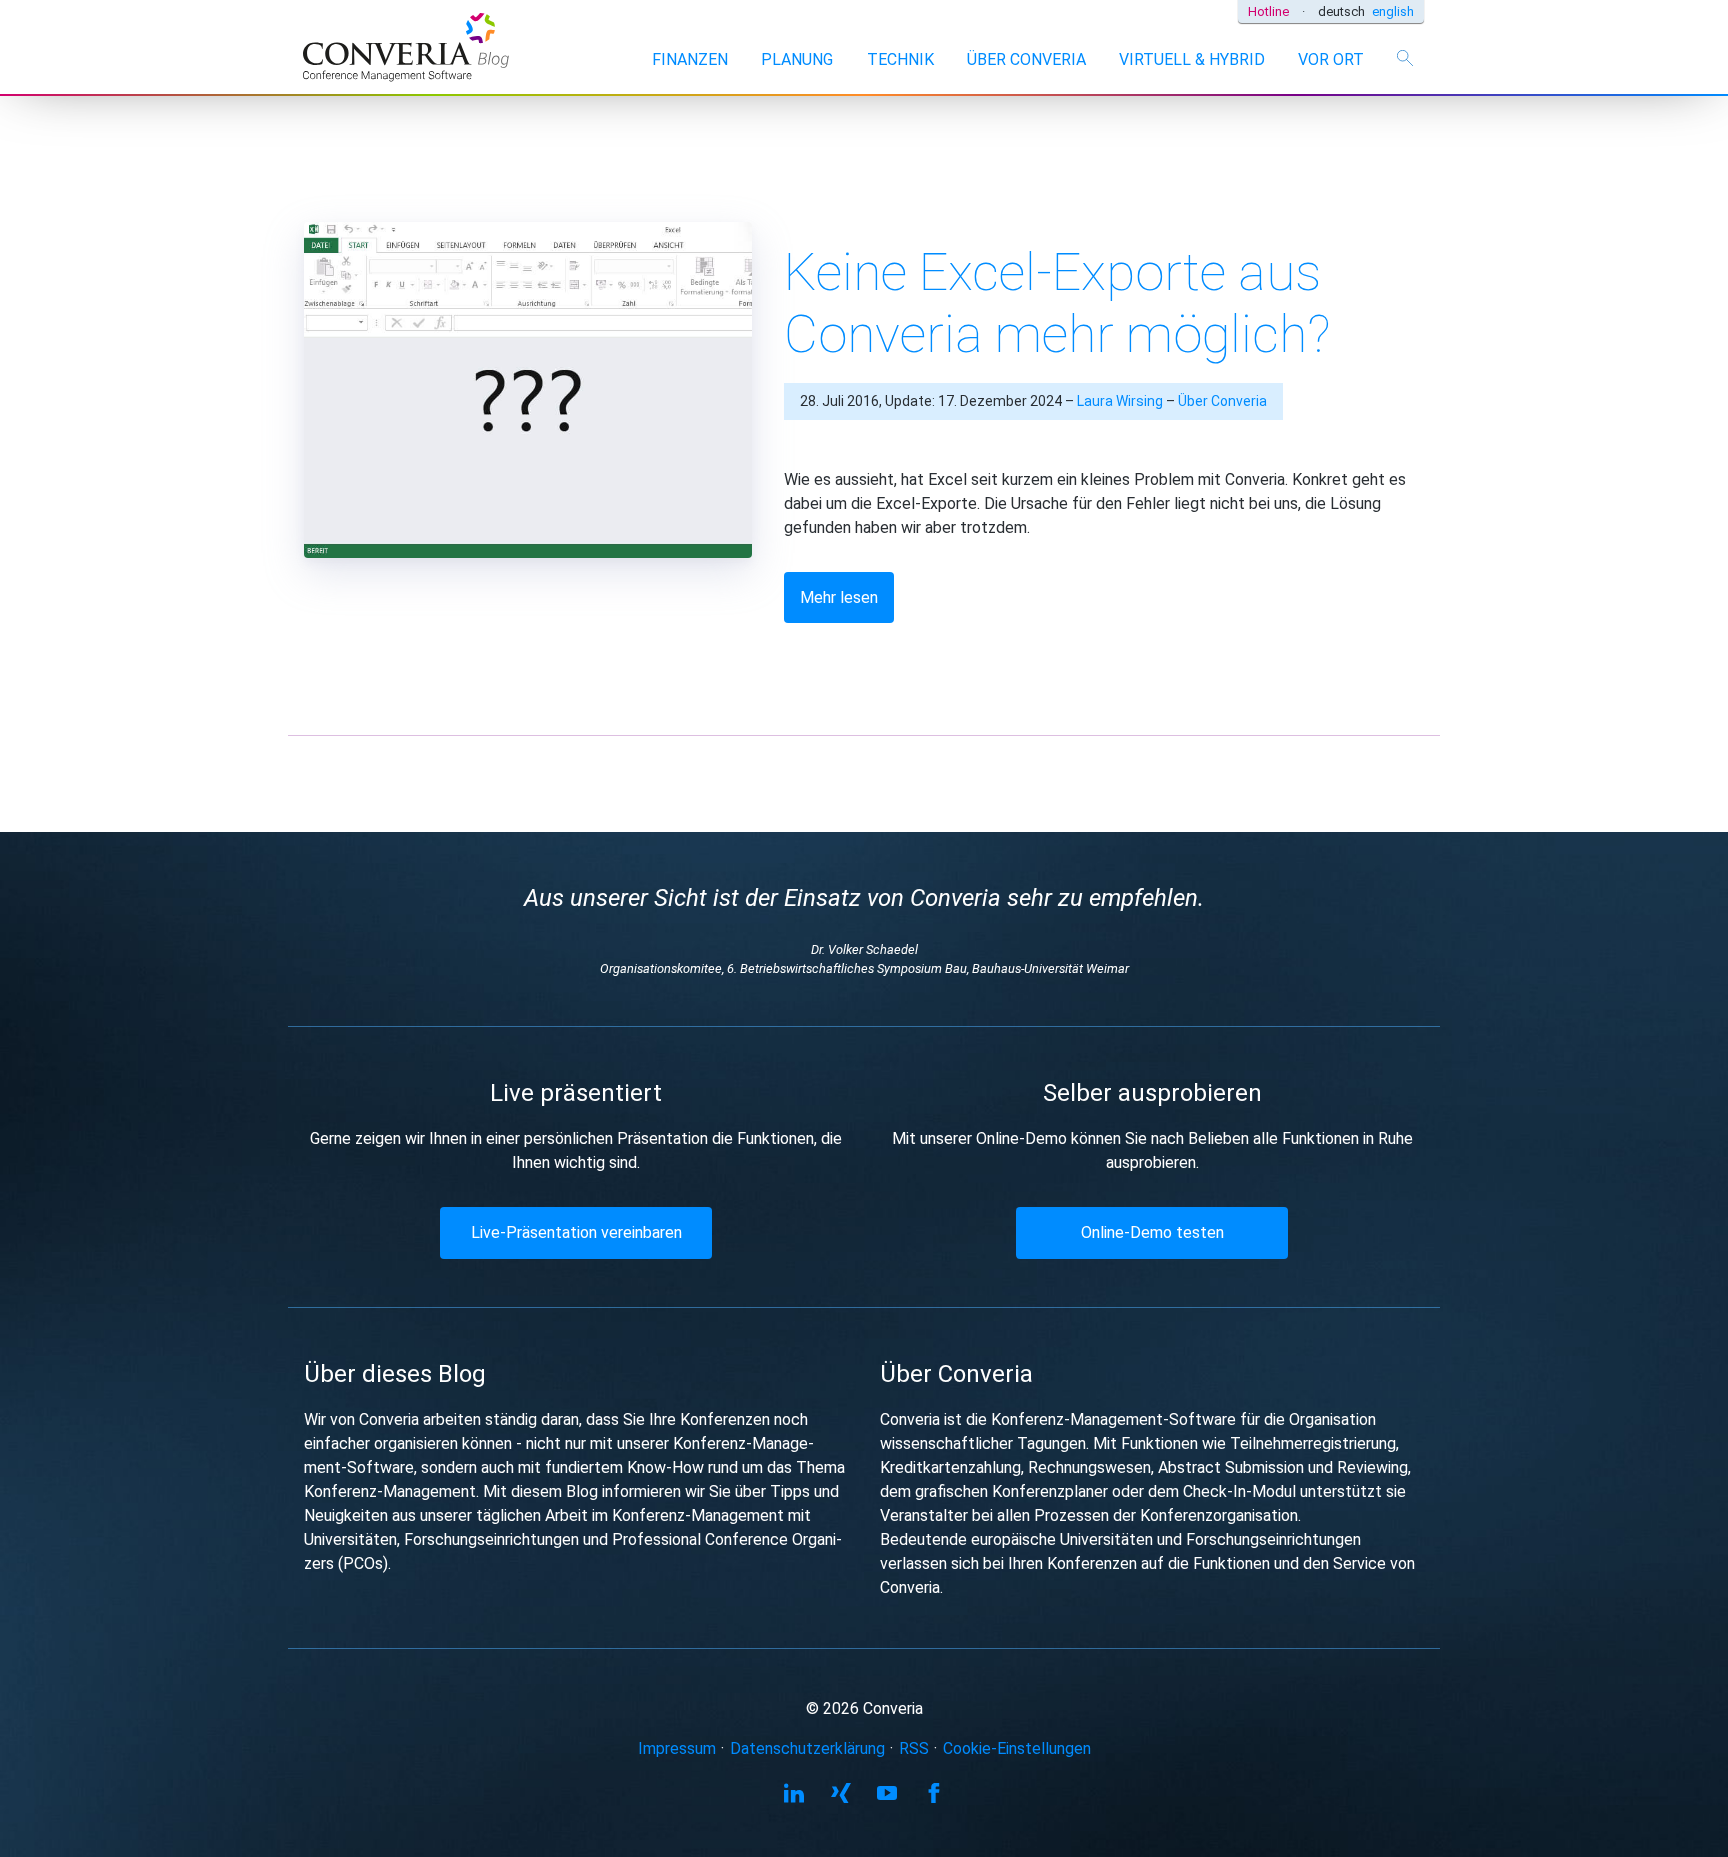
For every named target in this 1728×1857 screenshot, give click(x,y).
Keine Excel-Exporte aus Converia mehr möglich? (1057, 303)
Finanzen (690, 59)
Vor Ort (1331, 59)
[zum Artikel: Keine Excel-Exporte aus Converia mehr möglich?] (528, 384)
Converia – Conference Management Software (407, 50)
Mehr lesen (839, 597)
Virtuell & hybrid (1192, 59)
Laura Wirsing (1120, 401)
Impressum (677, 1748)
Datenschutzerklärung (807, 1748)
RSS (914, 1748)
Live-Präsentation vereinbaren (576, 1232)
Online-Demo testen (1152, 1232)
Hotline (1268, 11)
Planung (797, 59)
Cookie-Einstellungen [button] (1017, 1748)
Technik (900, 59)
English (1393, 11)
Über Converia (1026, 59)
